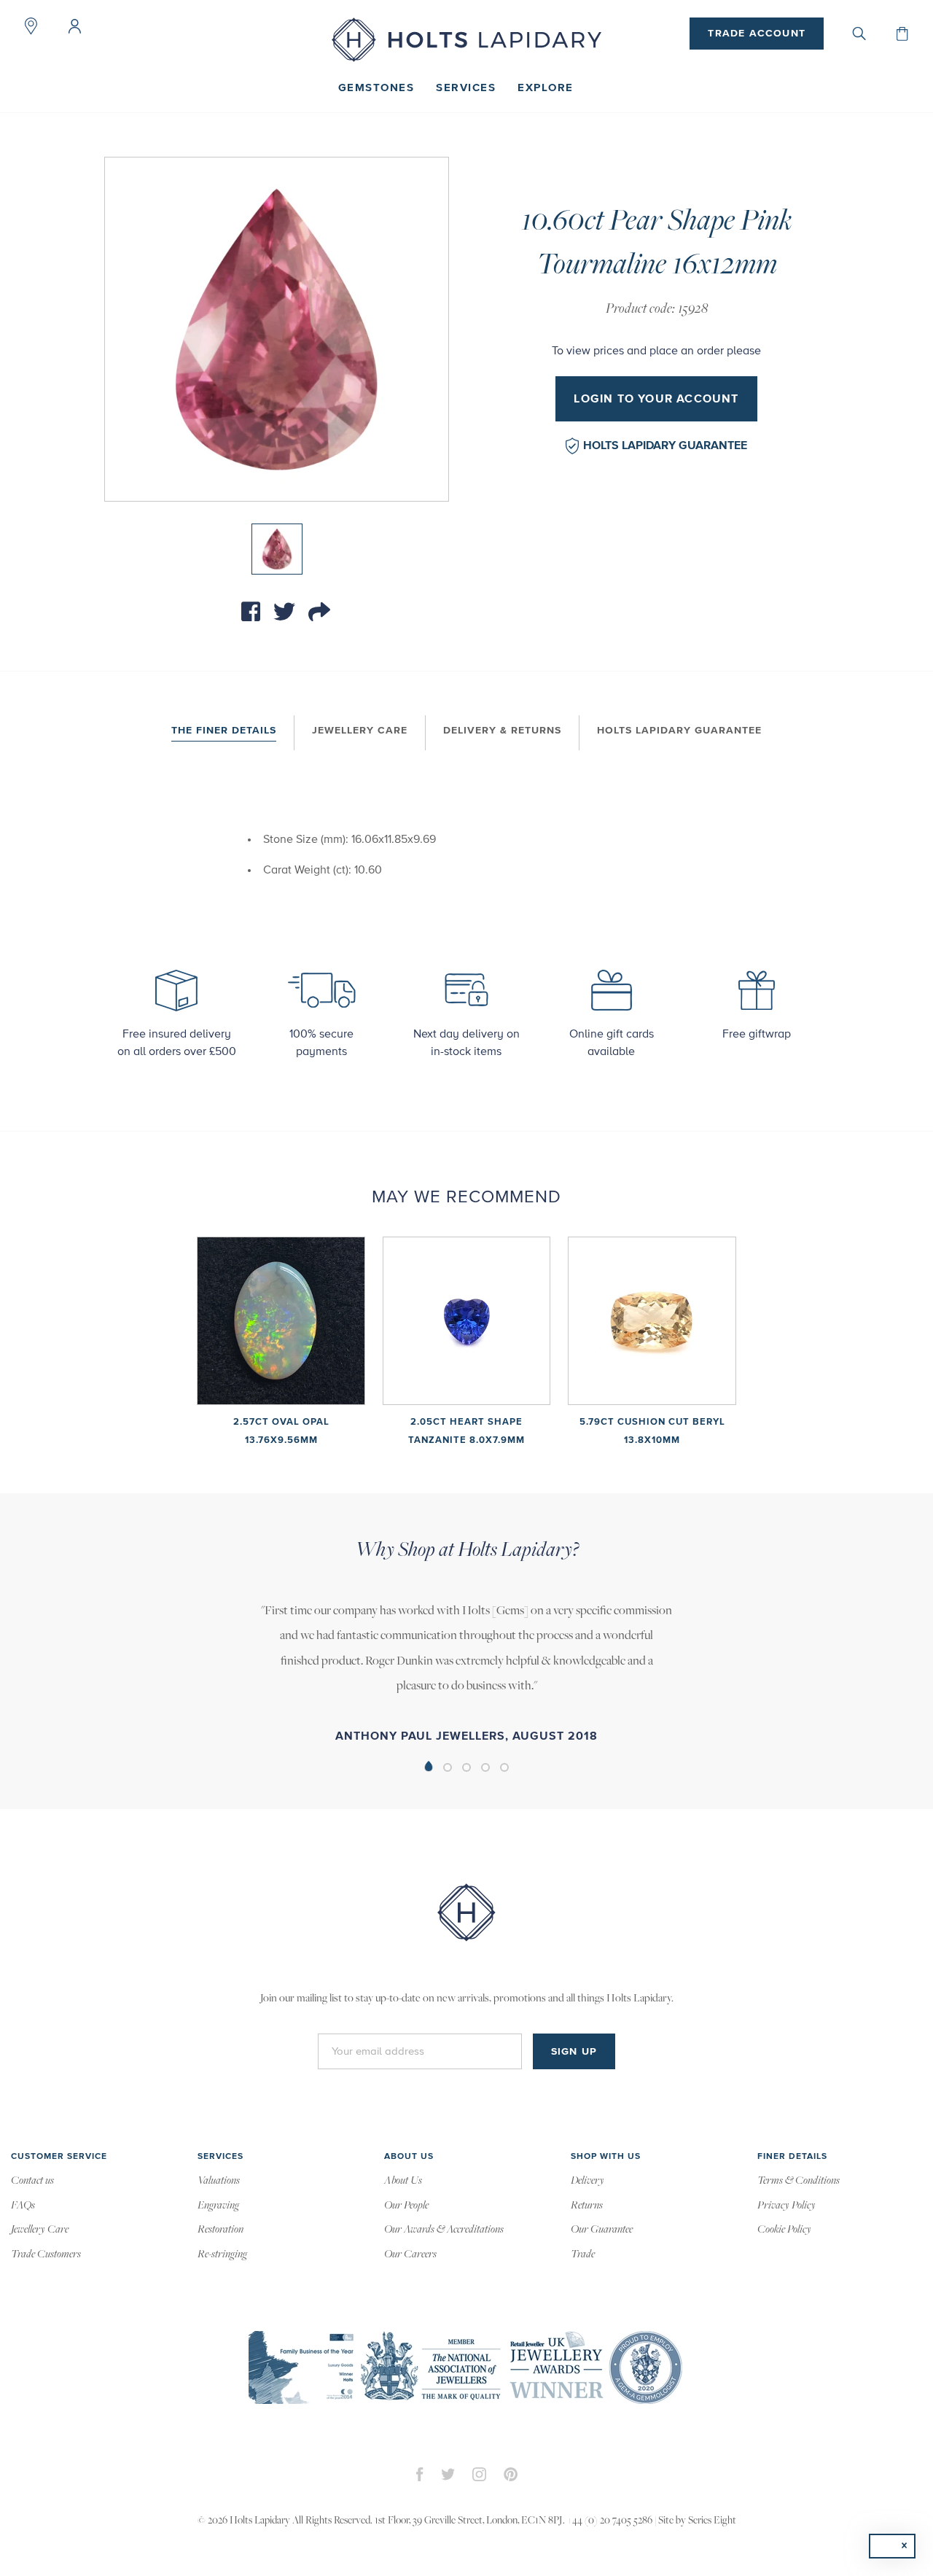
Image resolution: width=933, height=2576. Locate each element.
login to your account (656, 399)
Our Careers (410, 2254)
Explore (546, 88)
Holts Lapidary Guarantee (665, 445)
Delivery (587, 2181)
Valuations (219, 2181)
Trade (583, 2254)
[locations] (31, 26)
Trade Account (757, 34)
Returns (587, 2206)
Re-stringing (222, 2254)
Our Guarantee (602, 2230)
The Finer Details (224, 731)
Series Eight (712, 2521)
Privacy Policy (786, 2206)
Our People (406, 2206)
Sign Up (574, 2052)
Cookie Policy (784, 2230)
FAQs (23, 2206)
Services (466, 88)
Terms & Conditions (799, 2181)
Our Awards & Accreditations (444, 2230)
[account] (74, 26)
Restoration (220, 2230)
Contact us (32, 2181)
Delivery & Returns (502, 731)
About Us (403, 2181)
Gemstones (376, 88)
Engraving (218, 2206)
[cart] (902, 34)
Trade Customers (46, 2254)
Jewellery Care (360, 731)
